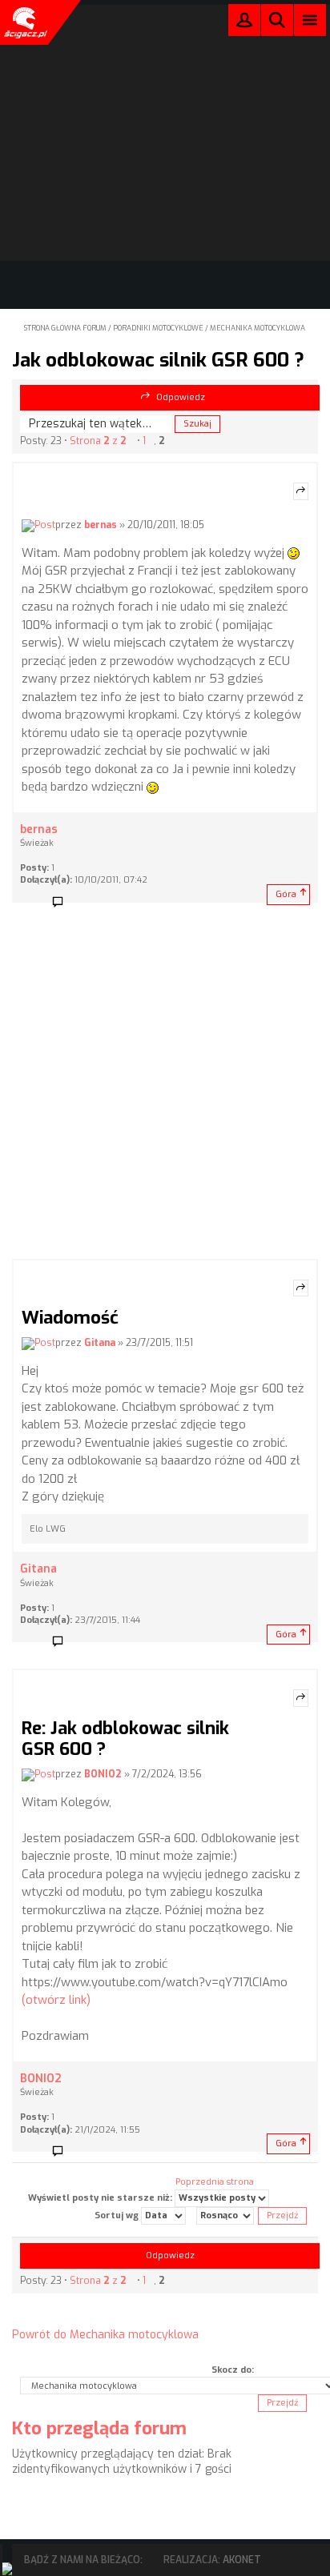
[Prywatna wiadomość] (63, 903)
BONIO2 (103, 1774)
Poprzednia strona (215, 2182)
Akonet (242, 2560)
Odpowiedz (181, 397)
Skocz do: (233, 2370)
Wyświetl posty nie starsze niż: (101, 2198)
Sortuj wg (118, 2215)
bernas (101, 525)
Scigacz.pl (24, 22)
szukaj (277, 20)
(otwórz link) (56, 2000)
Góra (286, 894)
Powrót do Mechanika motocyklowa (105, 2335)
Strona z (98, 441)
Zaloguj (244, 24)
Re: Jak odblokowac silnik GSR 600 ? (125, 1739)
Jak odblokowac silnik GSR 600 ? (158, 360)
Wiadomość (70, 1318)
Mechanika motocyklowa (258, 328)
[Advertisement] (165, 1086)
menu (310, 20)
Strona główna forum (65, 328)
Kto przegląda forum (99, 2428)
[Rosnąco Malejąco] (225, 2216)
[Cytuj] (301, 491)
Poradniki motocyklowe (158, 328)
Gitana (100, 1343)
